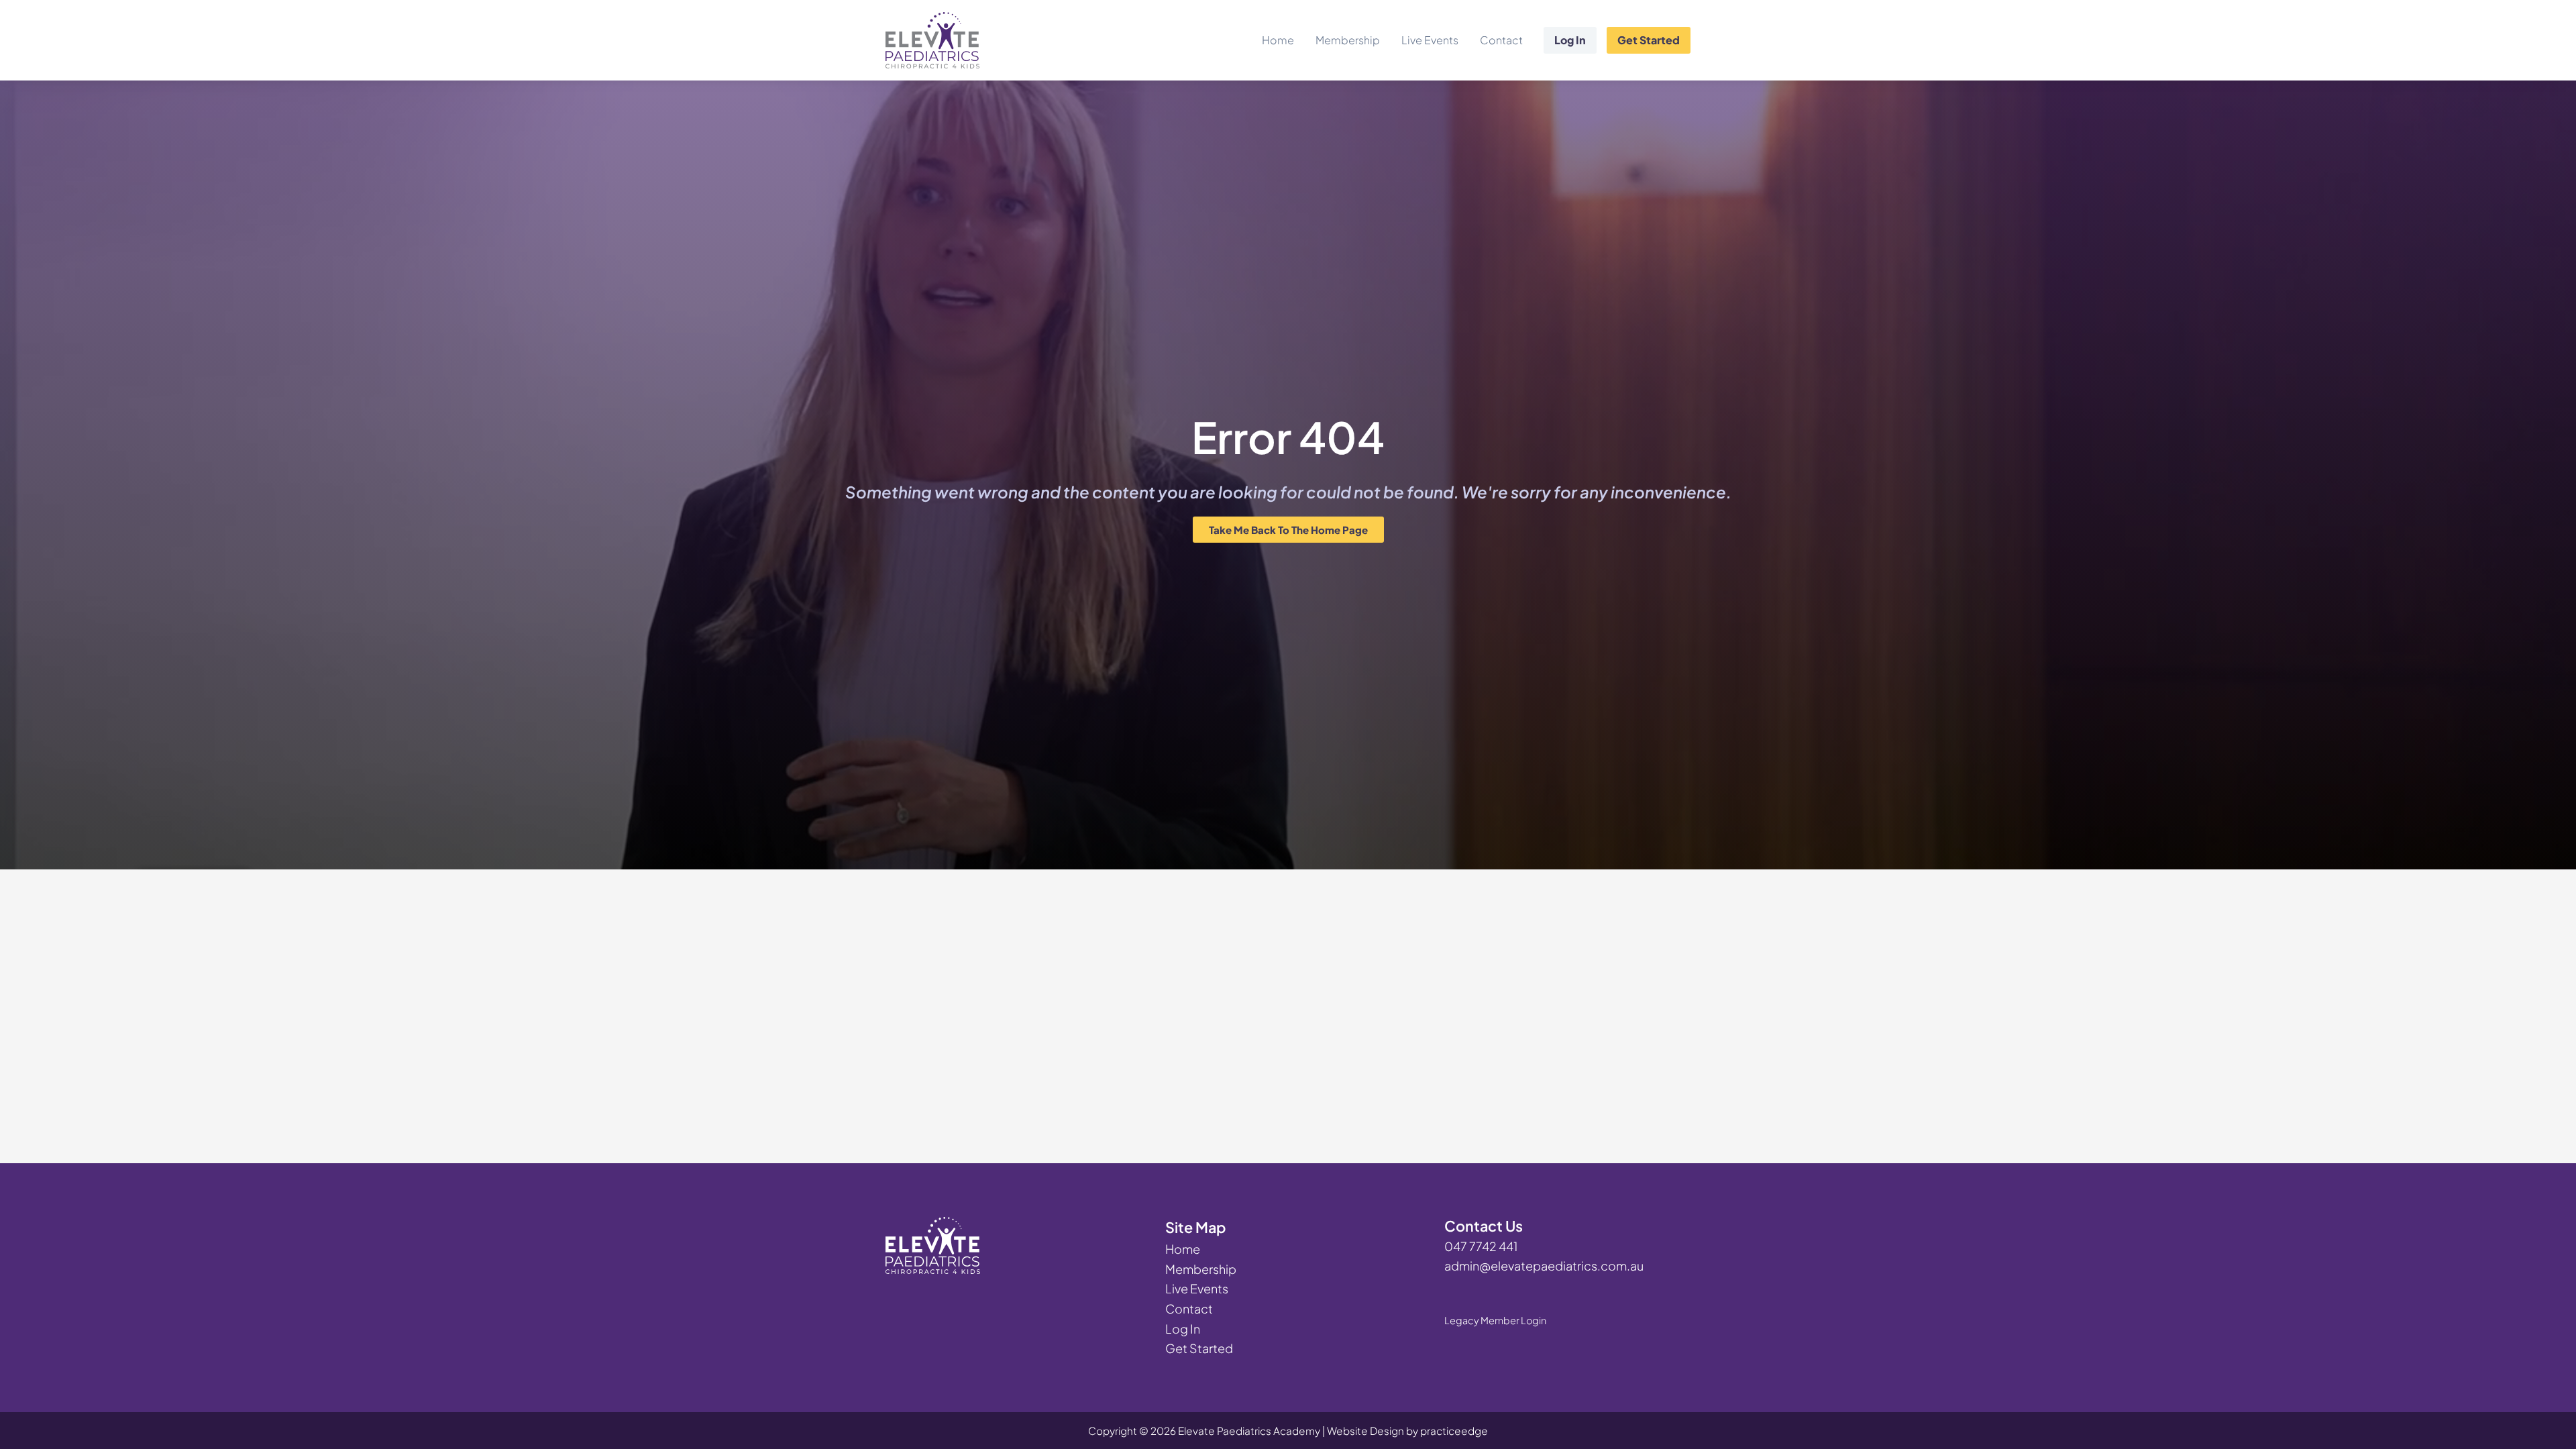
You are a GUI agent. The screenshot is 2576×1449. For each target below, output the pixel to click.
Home (1278, 40)
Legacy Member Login (1495, 1320)
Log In (1570, 40)
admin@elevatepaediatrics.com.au (1544, 1266)
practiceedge (1454, 1431)
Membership (1348, 40)
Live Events (1430, 40)
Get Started (1649, 40)
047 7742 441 (1481, 1246)
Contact (1501, 40)
